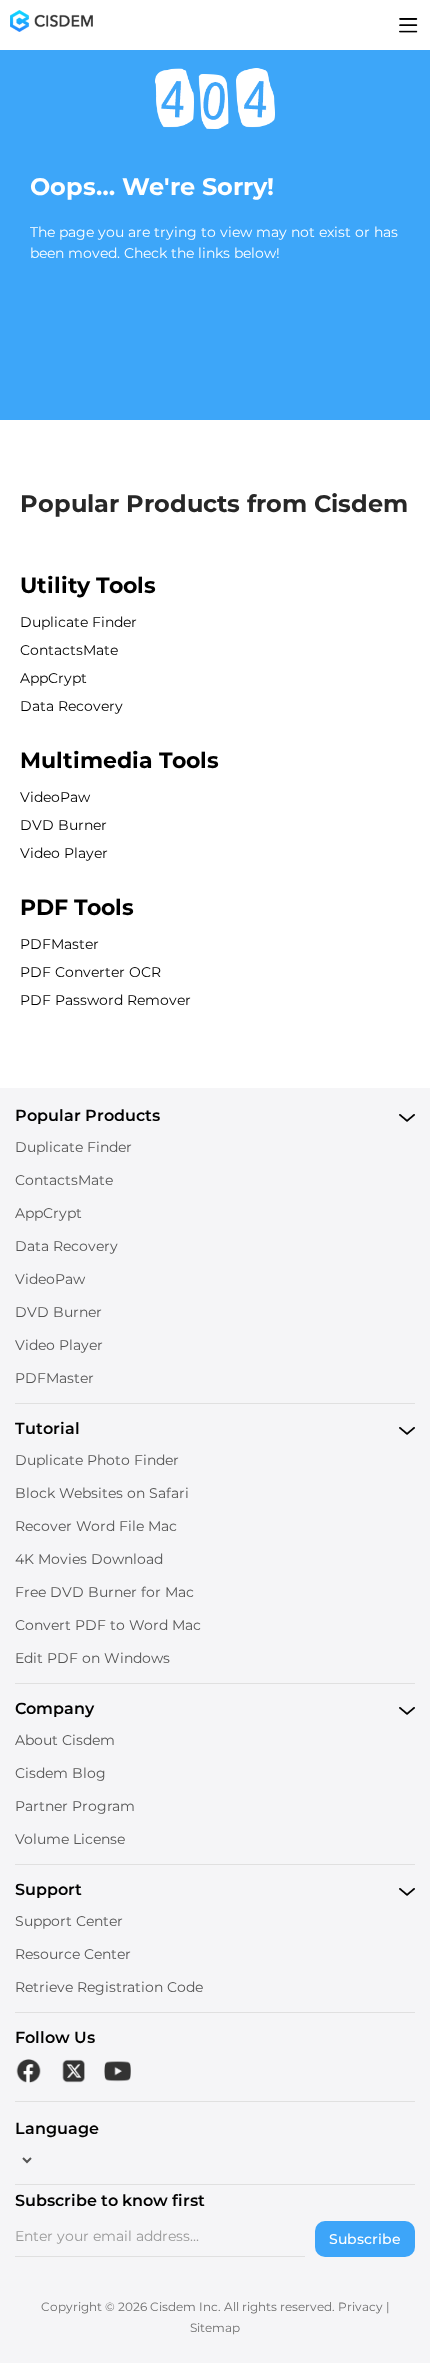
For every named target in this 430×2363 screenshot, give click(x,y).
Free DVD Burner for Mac (104, 1592)
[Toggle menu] (408, 25)
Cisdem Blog (60, 1773)
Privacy (360, 2306)
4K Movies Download (89, 1559)
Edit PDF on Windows (92, 1658)
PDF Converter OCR (90, 972)
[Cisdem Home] (51, 25)
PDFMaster (59, 944)
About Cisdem (65, 1740)
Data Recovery (71, 706)
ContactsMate (69, 650)
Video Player (64, 853)
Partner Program (75, 1806)
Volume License (70, 1839)
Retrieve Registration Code (109, 1987)
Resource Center (73, 1954)
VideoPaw (55, 797)
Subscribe (365, 2239)
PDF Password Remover (105, 1000)
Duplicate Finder (78, 622)
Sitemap (215, 2327)
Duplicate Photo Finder (97, 1460)
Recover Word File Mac (96, 1526)
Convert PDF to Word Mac (108, 1625)
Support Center (69, 1921)
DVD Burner (63, 825)
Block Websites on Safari (102, 1493)
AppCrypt (53, 678)
